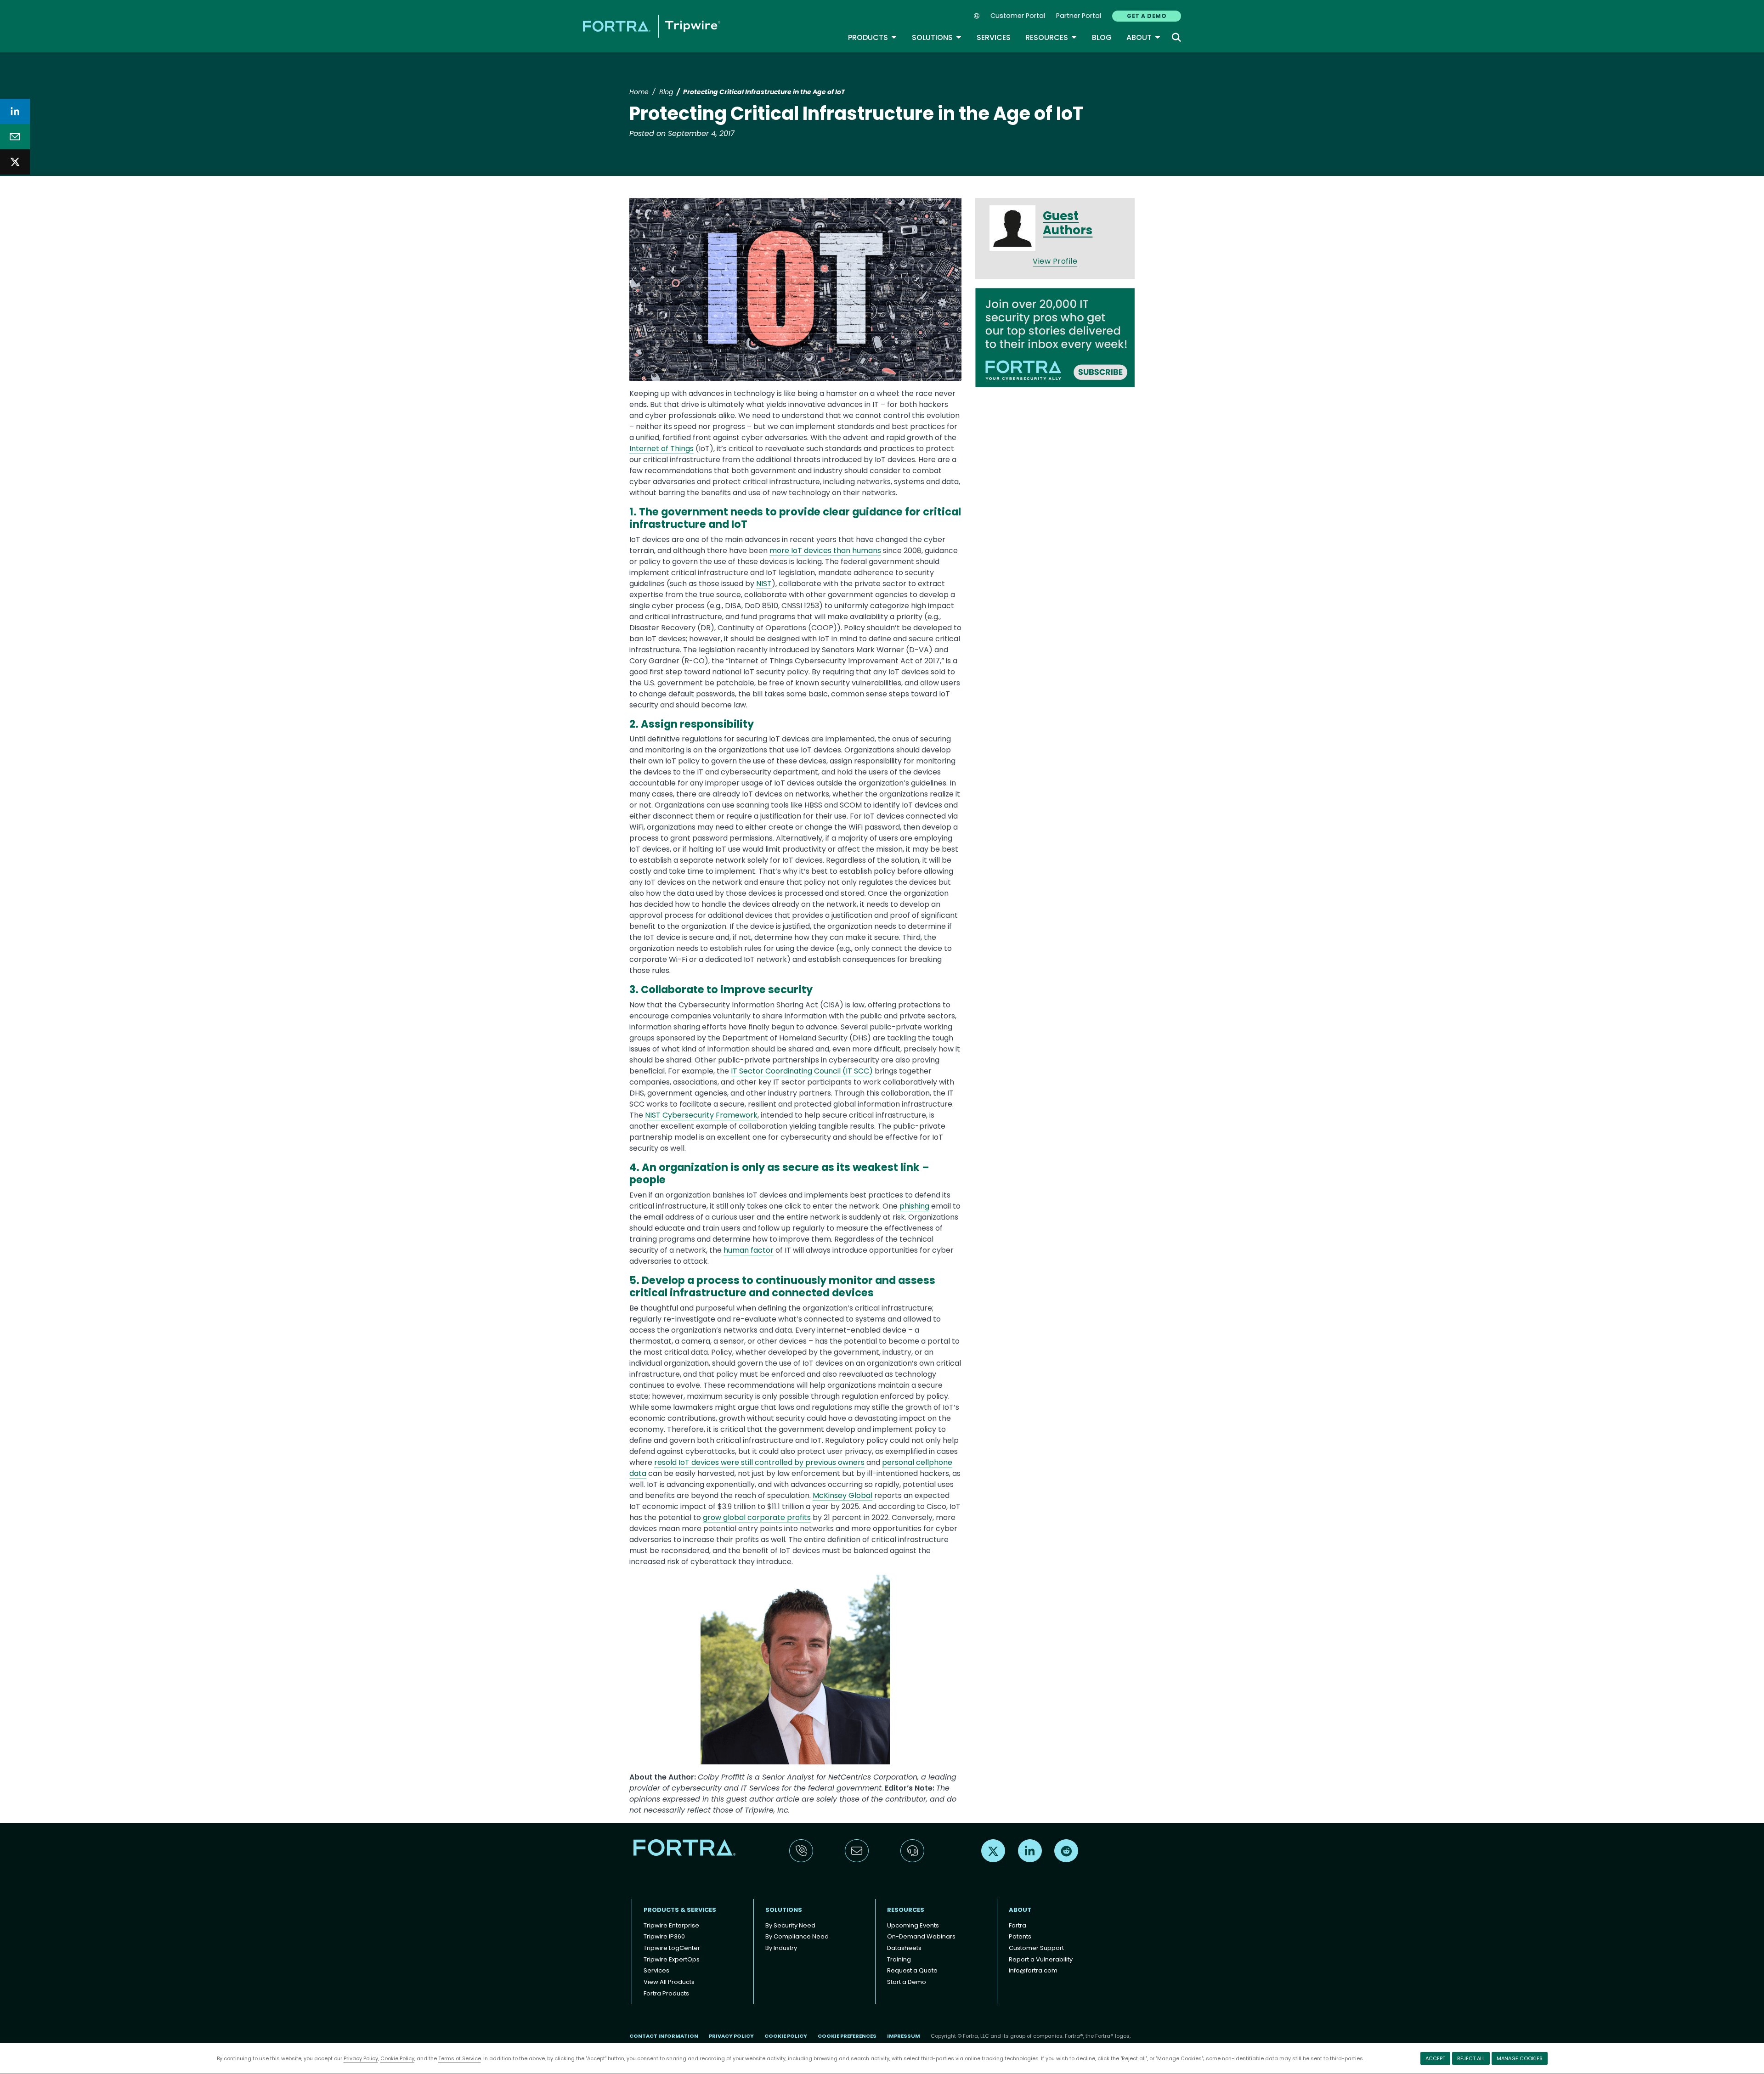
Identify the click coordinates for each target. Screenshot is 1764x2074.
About (1144, 37)
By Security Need (790, 1925)
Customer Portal (1018, 16)
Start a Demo (907, 1982)
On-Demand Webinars (921, 1936)
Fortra (1018, 1925)
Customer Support (1036, 1948)
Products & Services (680, 1910)
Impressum (904, 2036)
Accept (1435, 2058)
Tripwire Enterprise (671, 1925)
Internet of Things (661, 449)
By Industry (781, 1948)
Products (873, 37)
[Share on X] (15, 162)
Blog (1102, 37)
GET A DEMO (1147, 16)
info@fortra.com (1033, 1970)
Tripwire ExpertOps (672, 1959)
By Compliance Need (797, 1936)
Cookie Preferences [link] (847, 2036)
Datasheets (904, 1948)
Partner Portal (1079, 16)
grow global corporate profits (757, 1517)
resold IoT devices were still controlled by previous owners (759, 1462)
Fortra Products (666, 1993)
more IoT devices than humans (825, 551)
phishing (914, 1206)
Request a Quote (912, 1970)
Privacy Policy (361, 2058)
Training (899, 1959)
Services (994, 37)
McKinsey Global (842, 1495)
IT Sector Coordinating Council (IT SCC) (802, 1071)
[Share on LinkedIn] (15, 111)
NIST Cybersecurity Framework (701, 1115)
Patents (1020, 1936)
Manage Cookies (1520, 2058)
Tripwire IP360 (664, 1936)
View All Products (669, 1982)
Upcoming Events (913, 1925)
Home (639, 92)
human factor (749, 1250)
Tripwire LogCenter (672, 1948)
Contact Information (664, 2036)
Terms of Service (460, 2058)
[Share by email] (15, 137)
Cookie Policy (397, 2058)
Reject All (1471, 2058)
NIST (764, 584)
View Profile (1055, 261)
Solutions (937, 37)
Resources (1051, 37)
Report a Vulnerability (1041, 1959)
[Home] (652, 26)
